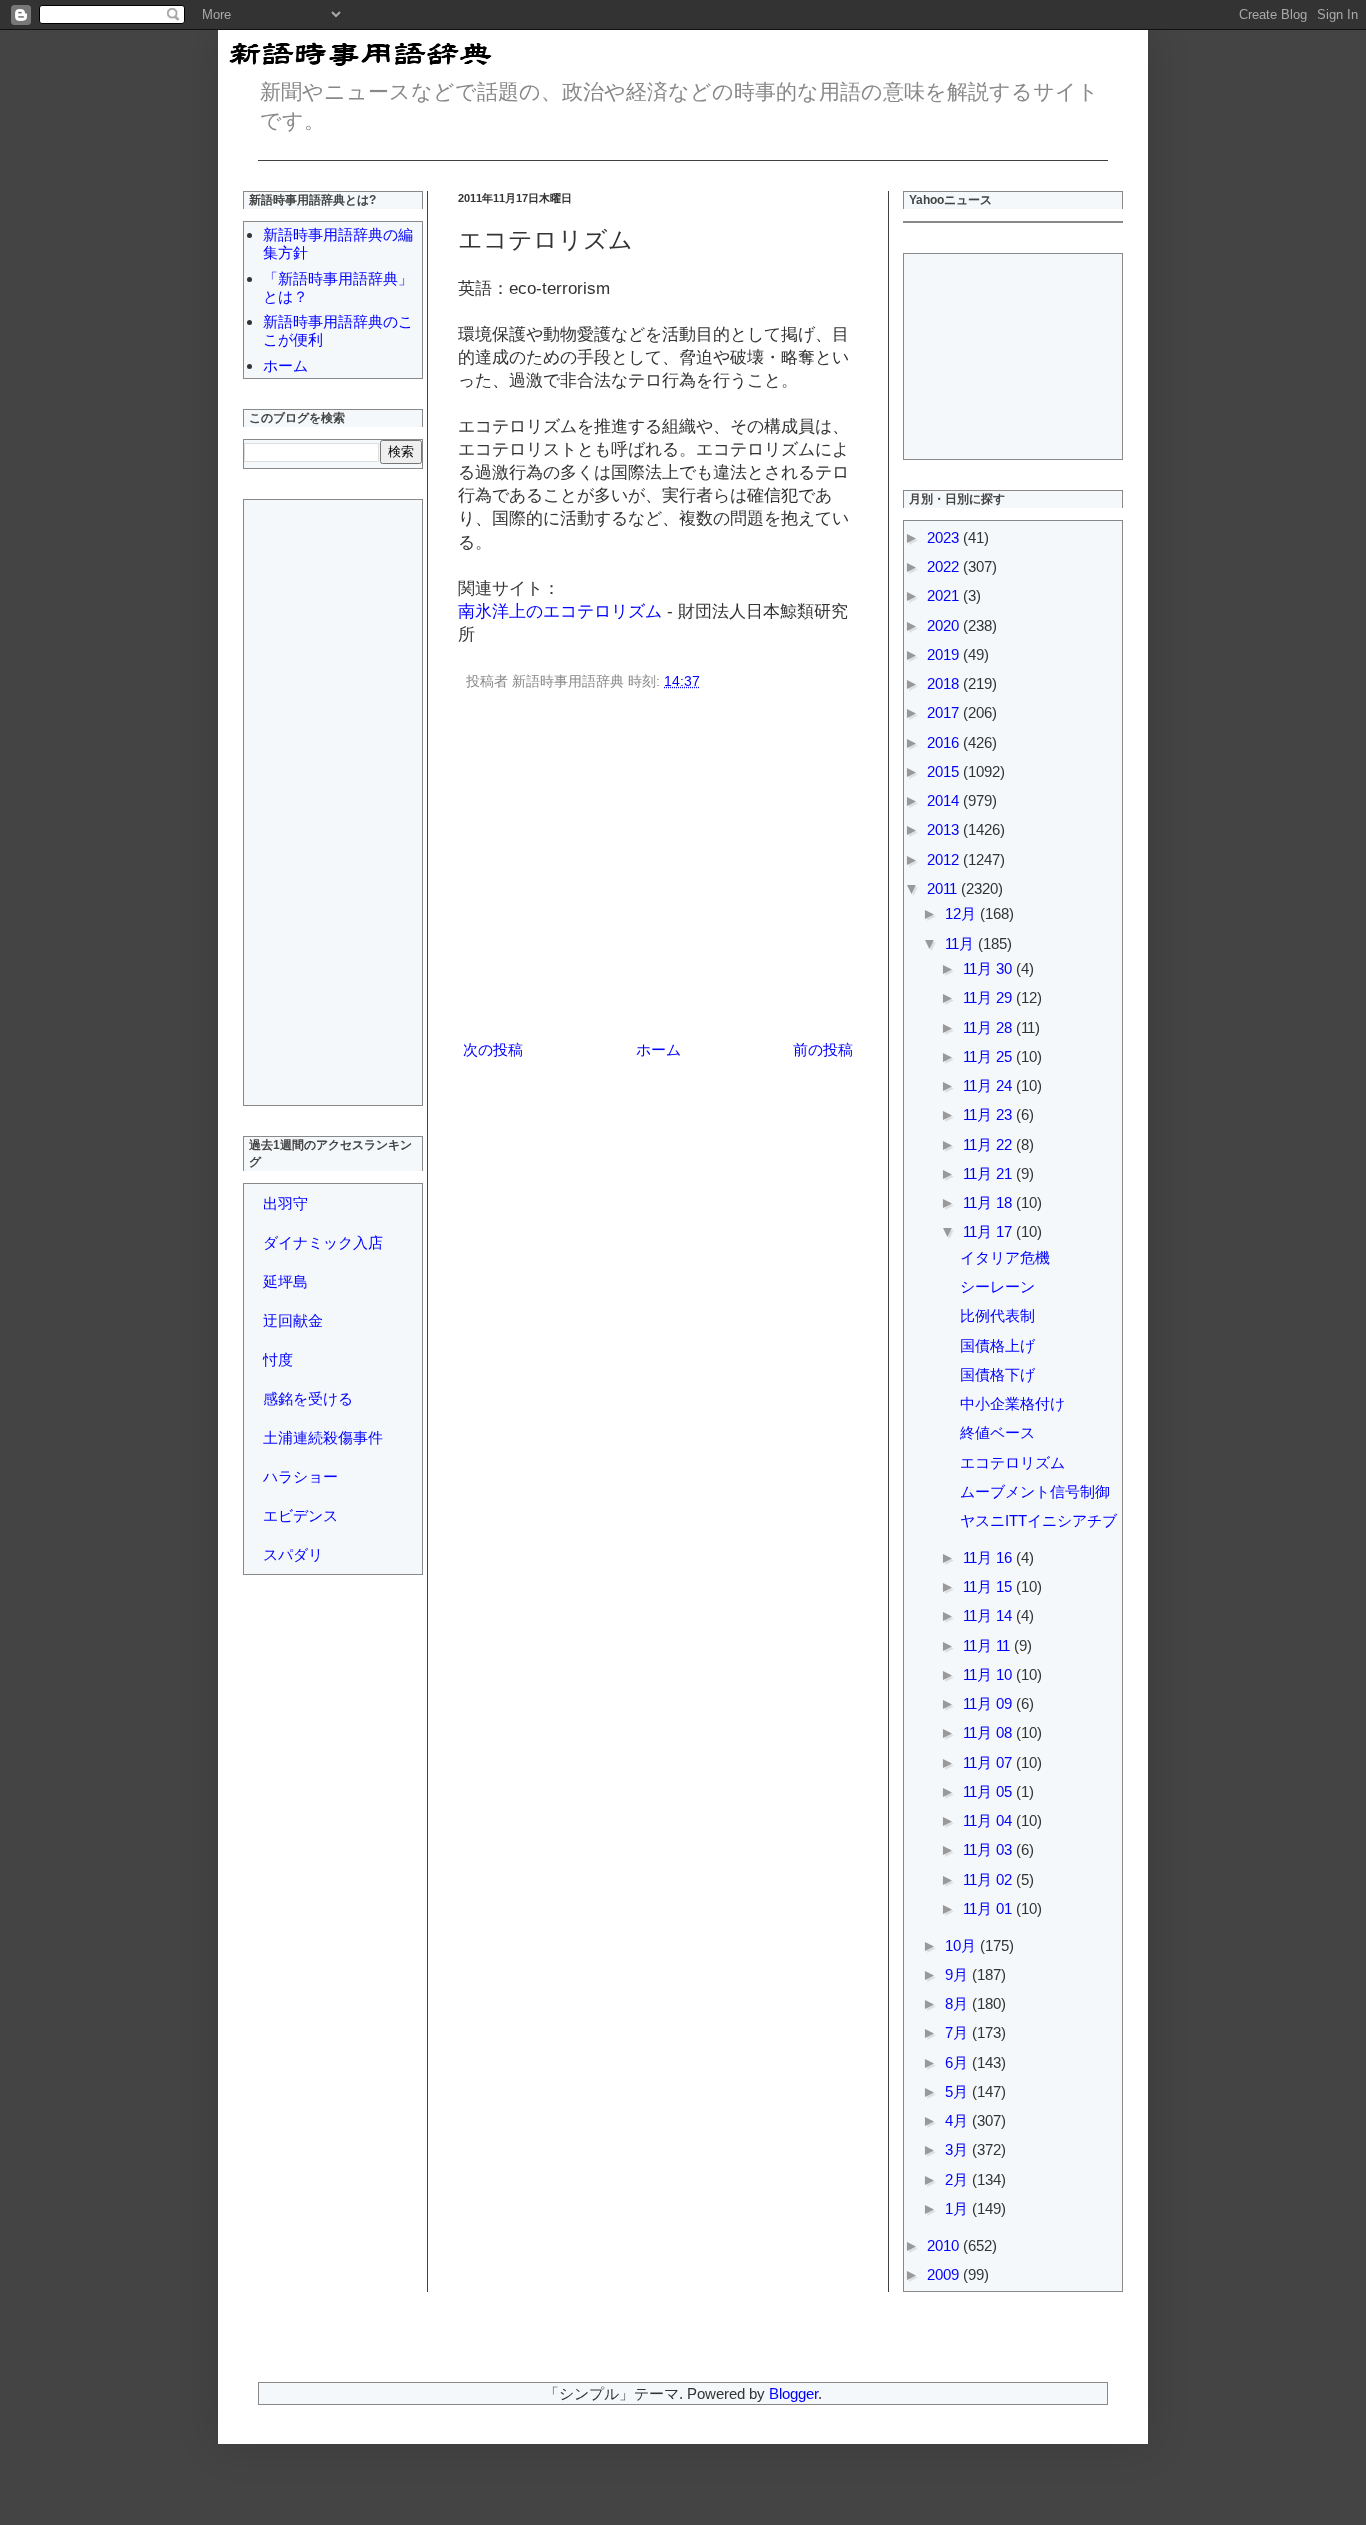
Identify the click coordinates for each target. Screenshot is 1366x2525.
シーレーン (997, 1286)
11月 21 (989, 1173)
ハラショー (300, 1476)
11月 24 (989, 1085)
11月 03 (989, 1849)
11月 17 (989, 1231)
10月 (962, 1945)
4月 (958, 2120)
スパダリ (293, 1554)
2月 (958, 2179)
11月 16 (989, 1557)
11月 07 (989, 1762)
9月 (958, 1974)
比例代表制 (997, 1315)
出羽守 (285, 1203)
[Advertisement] (658, 869)
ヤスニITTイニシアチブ (1038, 1520)
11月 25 (989, 1056)
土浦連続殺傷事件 (323, 1437)
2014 (945, 800)
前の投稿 (823, 1049)
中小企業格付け (1012, 1403)
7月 (958, 2032)
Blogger (793, 2393)
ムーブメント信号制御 (1035, 1491)
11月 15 (989, 1586)
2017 (945, 712)
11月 (961, 943)
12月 (962, 913)
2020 (945, 625)
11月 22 (989, 1144)
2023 (945, 537)
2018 (945, 683)
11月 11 (988, 1645)
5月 (958, 2091)
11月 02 (989, 1879)
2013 (945, 829)
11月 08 (989, 1732)
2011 (944, 888)
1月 (958, 2208)
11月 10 (989, 1674)
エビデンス (300, 1515)
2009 (945, 2274)
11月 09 (989, 1703)
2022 (945, 566)
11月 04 (989, 1820)
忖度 (278, 1359)
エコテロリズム (1012, 1462)
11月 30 (989, 968)
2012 (945, 859)
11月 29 (989, 997)
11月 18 (989, 1202)
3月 (958, 2149)
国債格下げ (997, 1374)
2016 (945, 742)
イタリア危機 (1005, 1257)
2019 (945, 654)
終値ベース (997, 1432)
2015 (945, 771)
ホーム (658, 1049)
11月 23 (989, 1114)
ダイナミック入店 (323, 1242)
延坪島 (285, 1281)
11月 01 (989, 1908)
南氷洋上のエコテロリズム (560, 611)
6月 (958, 2062)
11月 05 (989, 1791)
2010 (945, 2245)
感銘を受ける (308, 1398)
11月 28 (989, 1027)
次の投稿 (493, 1049)
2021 (945, 595)
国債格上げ (997, 1345)
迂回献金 (293, 1320)
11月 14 (989, 1615)
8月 (958, 2003)
